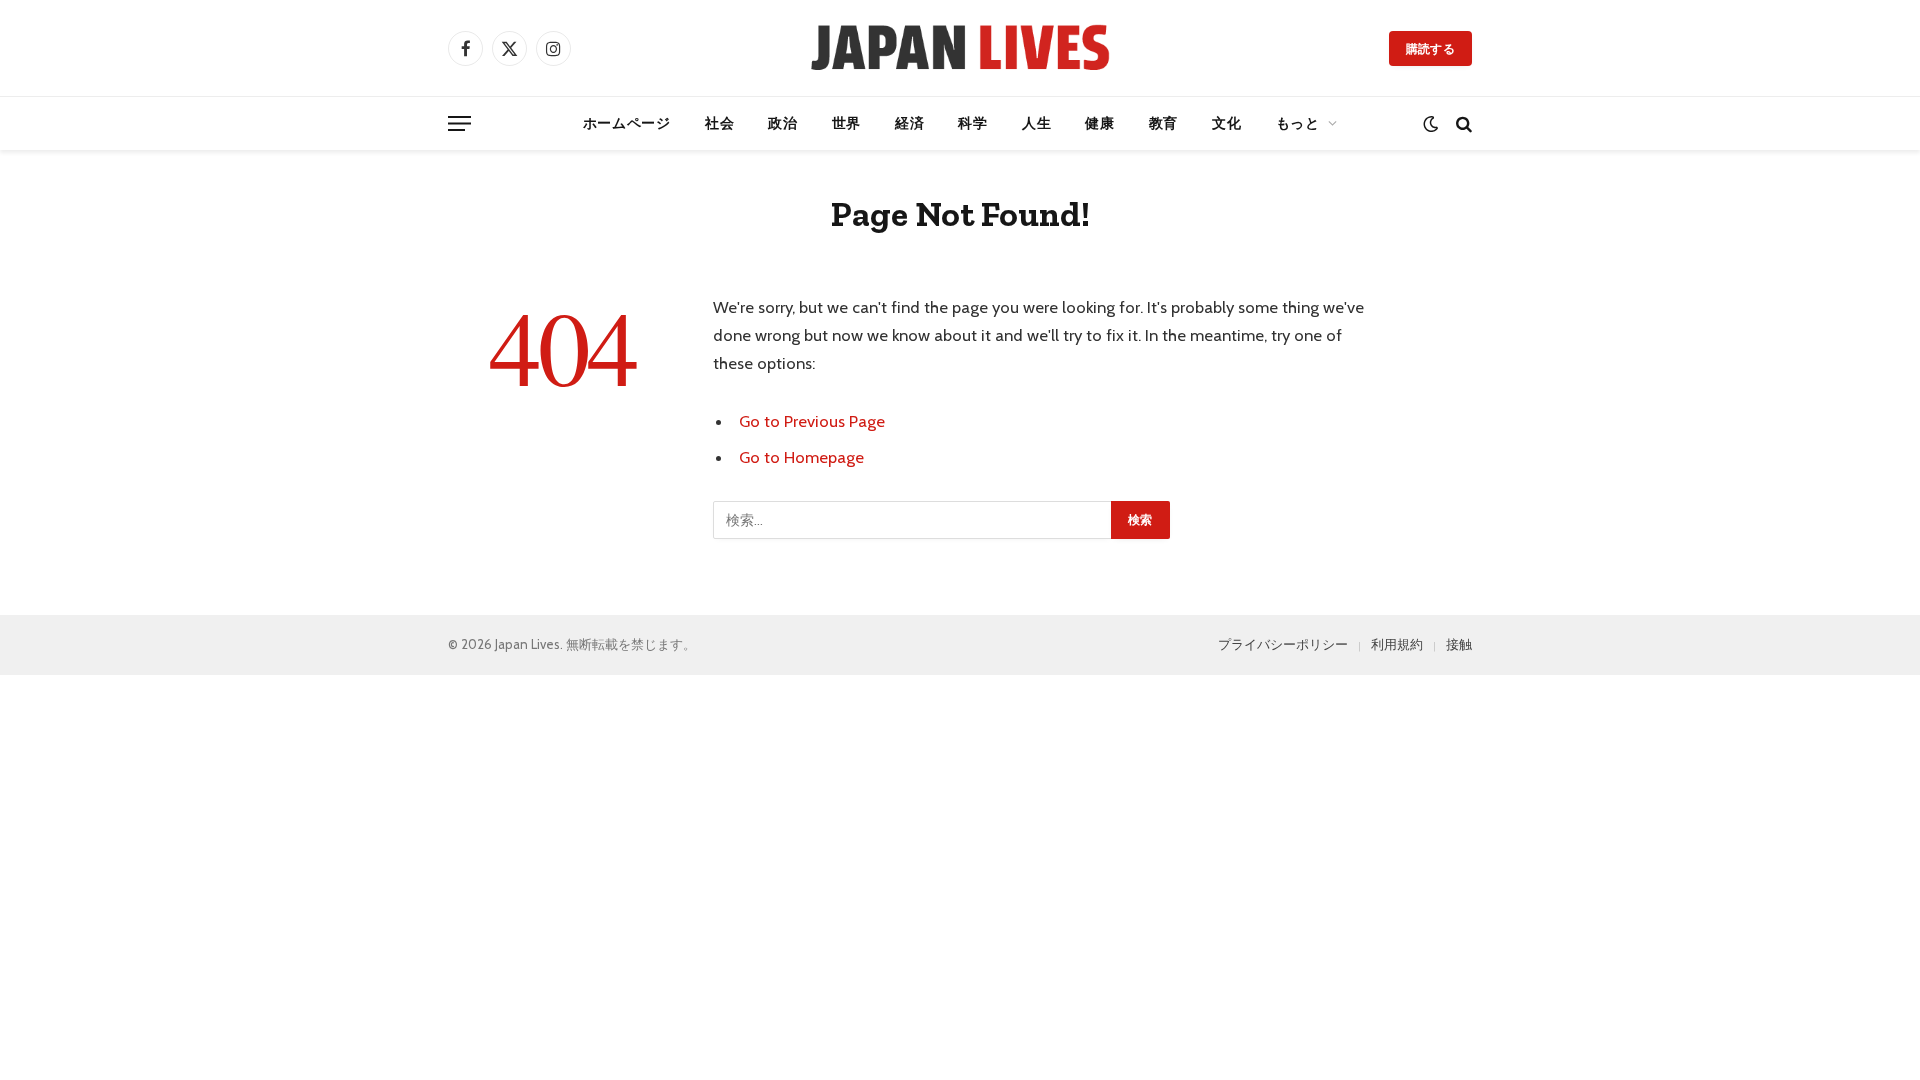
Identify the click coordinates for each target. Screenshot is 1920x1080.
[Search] (1462, 123)
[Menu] (459, 123)
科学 (972, 123)
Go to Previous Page (812, 421)
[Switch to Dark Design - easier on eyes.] (1430, 123)
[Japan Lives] (960, 48)
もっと (1298, 123)
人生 (1036, 123)
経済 (909, 123)
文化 (1226, 123)
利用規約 (1397, 644)
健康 (1099, 123)
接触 (1459, 644)
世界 (846, 123)
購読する (1430, 48)
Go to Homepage (801, 457)
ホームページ (627, 123)
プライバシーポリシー (1283, 644)
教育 (1163, 123)
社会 (719, 123)
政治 (782, 123)
